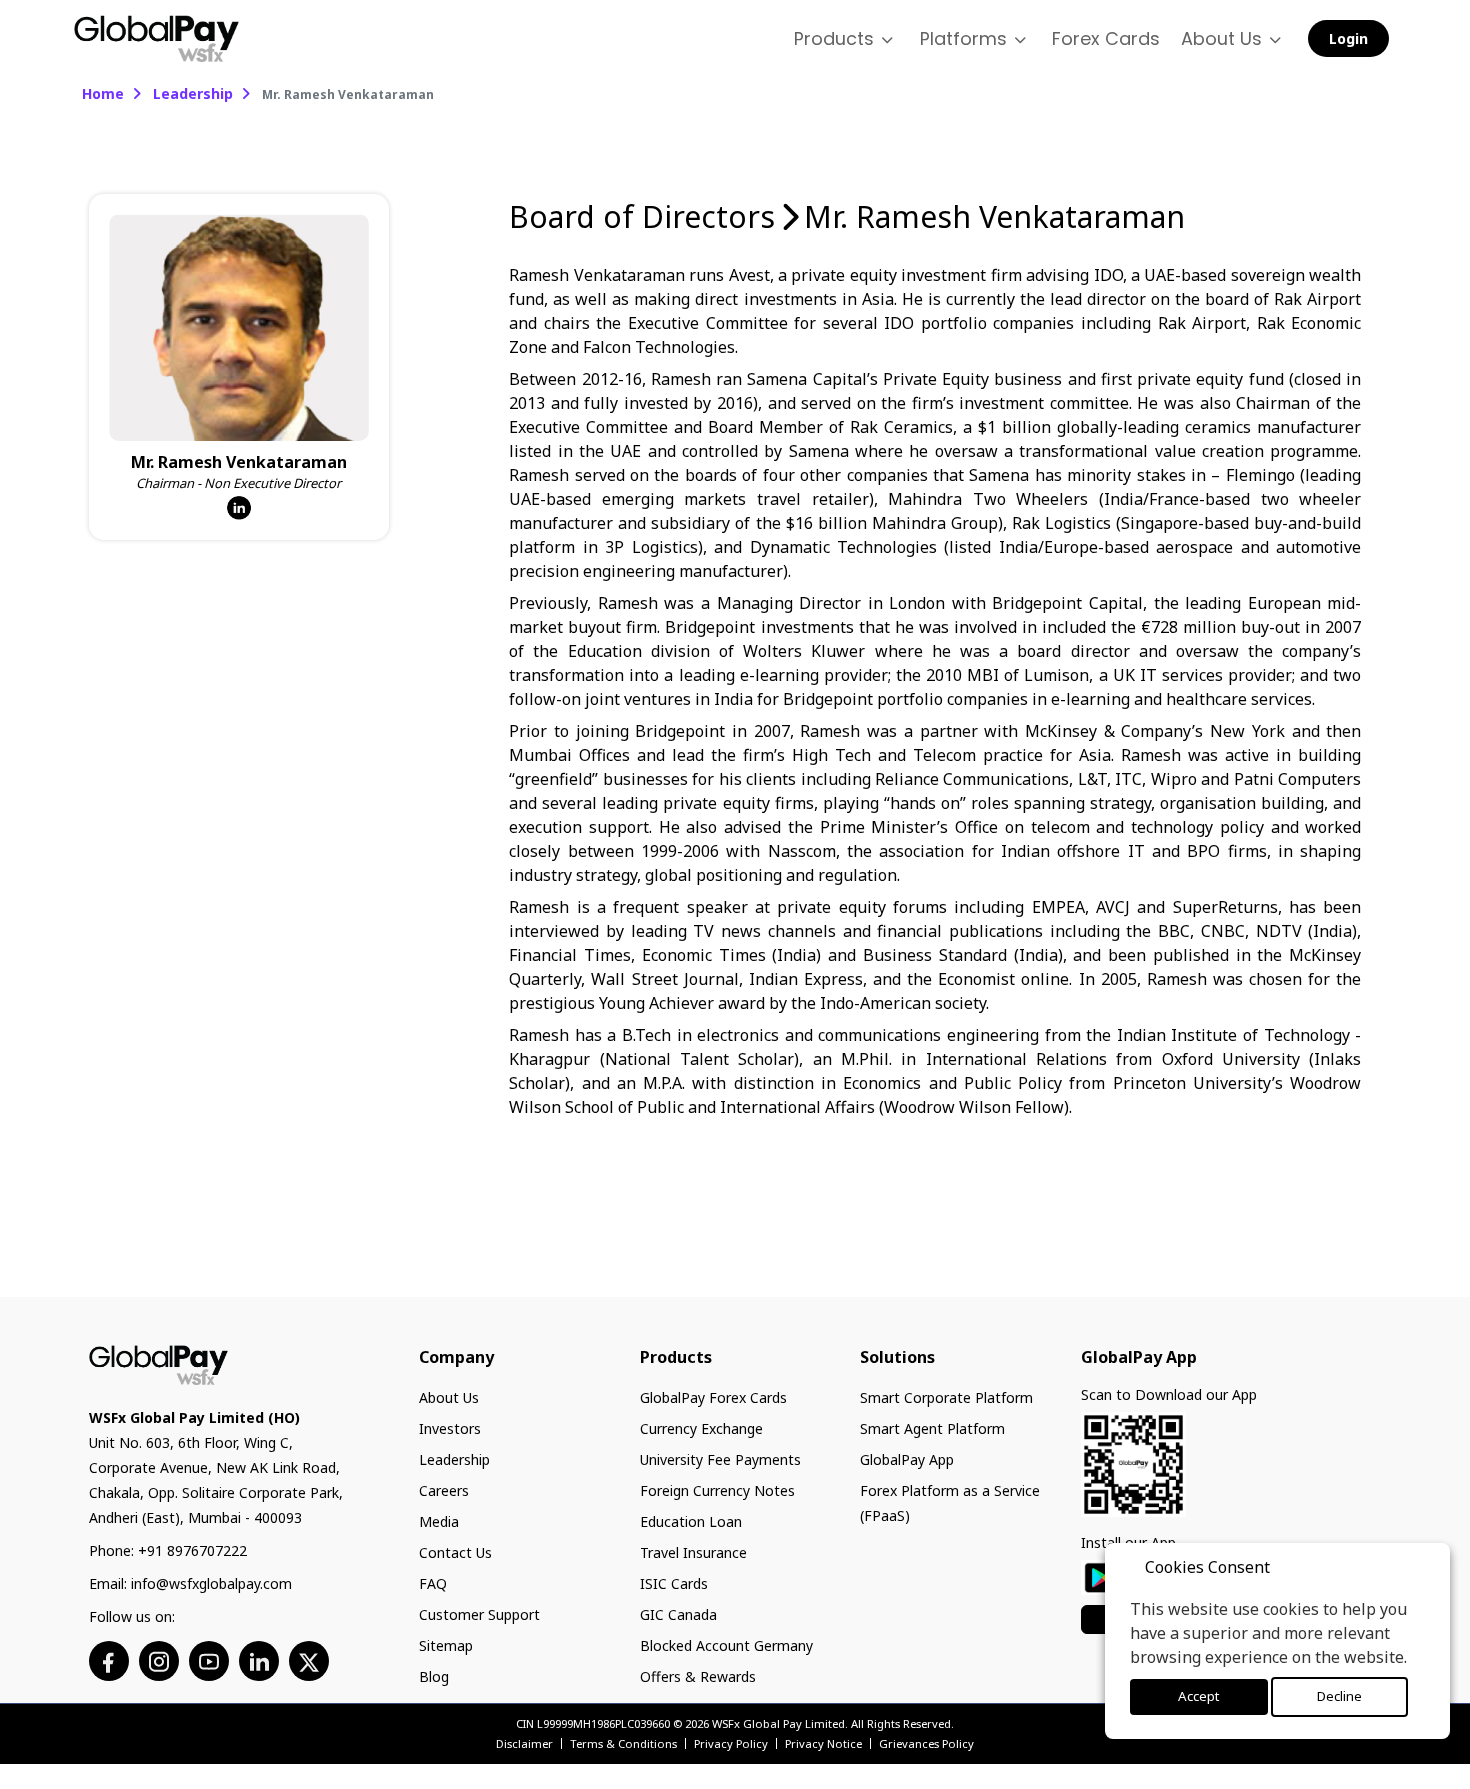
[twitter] (309, 1659)
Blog (434, 1674)
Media (439, 1519)
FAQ (433, 1581)
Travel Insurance (693, 1550)
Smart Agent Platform (932, 1426)
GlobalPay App (907, 1457)
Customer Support (479, 1612)
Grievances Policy (926, 1741)
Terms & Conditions (623, 1741)
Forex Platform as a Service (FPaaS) (950, 1501)
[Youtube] (209, 1659)
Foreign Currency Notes (717, 1488)
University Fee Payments (720, 1457)
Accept (1198, 1697)
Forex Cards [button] (1125, 37)
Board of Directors (642, 214)
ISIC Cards (674, 1581)
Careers (444, 1488)
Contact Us (455, 1550)
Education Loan (691, 1519)
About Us (449, 1395)
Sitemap (446, 1643)
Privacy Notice (823, 1741)
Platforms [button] (995, 37)
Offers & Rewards (698, 1674)
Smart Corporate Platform (946, 1395)
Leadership (193, 91)
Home (103, 91)
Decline (1339, 1697)
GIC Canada (678, 1612)
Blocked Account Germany (726, 1643)
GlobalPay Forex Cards (713, 1395)
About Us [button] (1228, 37)
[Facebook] (108, 1659)
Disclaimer (524, 1741)
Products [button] (876, 37)
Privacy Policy (731, 1741)
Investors (450, 1426)
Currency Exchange (701, 1426)
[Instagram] (159, 1659)
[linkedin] (259, 1659)
